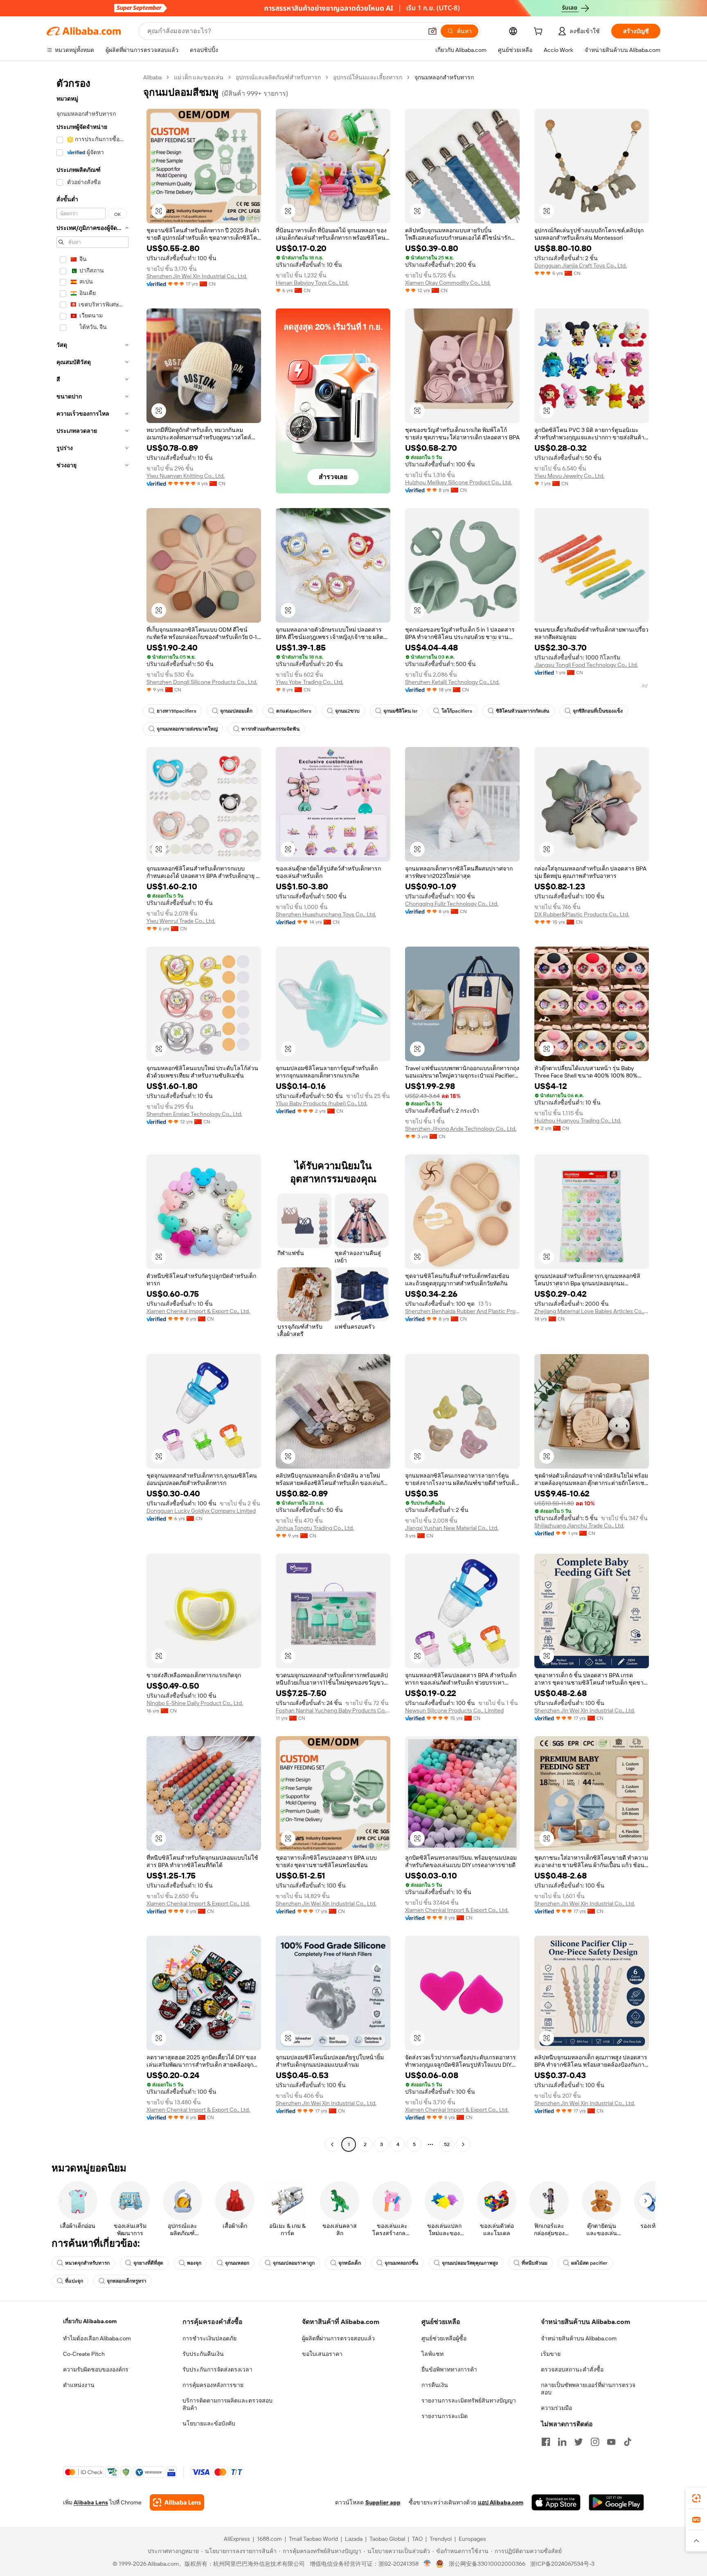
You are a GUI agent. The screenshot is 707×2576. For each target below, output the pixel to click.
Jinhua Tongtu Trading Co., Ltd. (315, 1528)
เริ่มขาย (551, 2354)
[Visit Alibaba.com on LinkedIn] (562, 2442)
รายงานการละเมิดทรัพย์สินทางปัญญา (469, 2401)
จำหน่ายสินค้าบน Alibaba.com (579, 2338)
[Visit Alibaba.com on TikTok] (628, 2442)
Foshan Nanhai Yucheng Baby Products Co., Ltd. (333, 1710)
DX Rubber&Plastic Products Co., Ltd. (582, 914)
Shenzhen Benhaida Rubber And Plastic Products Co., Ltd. (462, 1311)
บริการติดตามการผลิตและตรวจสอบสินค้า (227, 2404)
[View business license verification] (427, 2564)
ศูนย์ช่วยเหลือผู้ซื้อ (444, 2338)
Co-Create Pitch (84, 2354)
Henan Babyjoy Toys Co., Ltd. (312, 283)
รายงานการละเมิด (445, 2416)
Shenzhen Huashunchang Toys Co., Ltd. (326, 914)
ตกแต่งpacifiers (294, 711)
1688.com (269, 2539)
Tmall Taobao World (313, 2539)
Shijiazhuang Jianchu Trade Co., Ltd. (579, 1525)
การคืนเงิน (435, 2385)
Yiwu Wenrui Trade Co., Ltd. (181, 921)
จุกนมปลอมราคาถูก (294, 2263)
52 (447, 2144)
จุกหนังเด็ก (350, 2263)
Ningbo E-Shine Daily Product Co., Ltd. (195, 1703)
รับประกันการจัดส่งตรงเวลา (217, 2369)
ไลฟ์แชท (432, 2354)
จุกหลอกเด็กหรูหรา (127, 2281)
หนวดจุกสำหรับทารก (87, 2263)
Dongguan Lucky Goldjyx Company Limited (201, 1511)
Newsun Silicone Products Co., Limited (454, 1710)
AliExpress (237, 2539)
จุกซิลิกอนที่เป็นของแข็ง (598, 711)
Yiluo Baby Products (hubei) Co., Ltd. (322, 1103)
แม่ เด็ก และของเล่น (199, 77)
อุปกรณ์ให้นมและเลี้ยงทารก (368, 77)
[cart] (540, 32)
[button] (432, 31)
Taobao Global (387, 2539)
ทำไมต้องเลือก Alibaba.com (97, 2338)
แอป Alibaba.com (501, 2502)
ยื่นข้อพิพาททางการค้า (449, 2369)
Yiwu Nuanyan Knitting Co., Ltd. (186, 476)
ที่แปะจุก (74, 2281)
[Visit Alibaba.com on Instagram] (595, 2442)
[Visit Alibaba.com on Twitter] (579, 2442)
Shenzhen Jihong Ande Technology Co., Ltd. (461, 1129)
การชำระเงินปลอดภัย (209, 2338)
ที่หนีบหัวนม (535, 2263)
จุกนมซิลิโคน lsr (401, 711)
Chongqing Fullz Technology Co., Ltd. (452, 904)
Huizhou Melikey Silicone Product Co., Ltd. (458, 482)
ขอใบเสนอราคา (322, 2354)
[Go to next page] (463, 2144)
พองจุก (194, 2263)
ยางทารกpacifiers (177, 711)
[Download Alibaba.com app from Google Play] (616, 2502)
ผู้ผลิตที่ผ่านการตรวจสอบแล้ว (338, 2338)
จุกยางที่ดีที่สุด (148, 2263)
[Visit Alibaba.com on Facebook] (546, 2442)
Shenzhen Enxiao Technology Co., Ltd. (194, 1114)
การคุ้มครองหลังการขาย (213, 2385)
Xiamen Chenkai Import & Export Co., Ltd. (198, 1311)
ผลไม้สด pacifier (589, 2263)
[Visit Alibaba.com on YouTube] (611, 2442)
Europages (472, 2539)
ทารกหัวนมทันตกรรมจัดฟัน (270, 729)
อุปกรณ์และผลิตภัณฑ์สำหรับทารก (278, 77)
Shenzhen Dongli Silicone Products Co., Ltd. (202, 682)
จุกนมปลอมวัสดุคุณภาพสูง (470, 2263)
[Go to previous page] (332, 2144)
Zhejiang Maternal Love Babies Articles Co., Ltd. (592, 1311)
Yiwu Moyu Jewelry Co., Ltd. (569, 476)
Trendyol (441, 2539)
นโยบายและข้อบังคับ (209, 2423)
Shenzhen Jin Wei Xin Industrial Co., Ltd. (197, 276)
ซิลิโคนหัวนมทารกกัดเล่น (522, 711)
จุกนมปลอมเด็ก (236, 711)
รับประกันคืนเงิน (203, 2354)
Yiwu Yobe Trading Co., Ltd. (310, 682)
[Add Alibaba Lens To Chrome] (177, 2502)
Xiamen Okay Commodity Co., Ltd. (448, 283)
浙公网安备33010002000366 (487, 2564)
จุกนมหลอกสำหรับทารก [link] (444, 77)
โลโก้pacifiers (457, 711)
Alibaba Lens (91, 2502)
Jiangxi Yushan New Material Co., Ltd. (452, 1528)
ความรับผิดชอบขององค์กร (96, 2369)
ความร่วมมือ (556, 2408)
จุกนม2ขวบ (347, 711)
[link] (696, 2498)
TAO (417, 2539)
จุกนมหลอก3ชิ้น (401, 2263)
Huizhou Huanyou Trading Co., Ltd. (578, 1120)
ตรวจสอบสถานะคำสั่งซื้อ (572, 2369)
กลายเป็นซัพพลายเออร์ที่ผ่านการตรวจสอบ (588, 2389)
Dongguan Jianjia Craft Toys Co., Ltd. (581, 265)
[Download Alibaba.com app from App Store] (556, 2502)
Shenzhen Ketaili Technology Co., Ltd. (452, 682)
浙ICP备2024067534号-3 (562, 2564)
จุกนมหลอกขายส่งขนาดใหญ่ (187, 729)
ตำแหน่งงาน (79, 2385)
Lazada (354, 2539)
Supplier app (383, 2502)
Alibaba (152, 77)
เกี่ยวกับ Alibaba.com (90, 2321)
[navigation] (92, 1112)
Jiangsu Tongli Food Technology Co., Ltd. (586, 665)
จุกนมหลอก (237, 2263)
